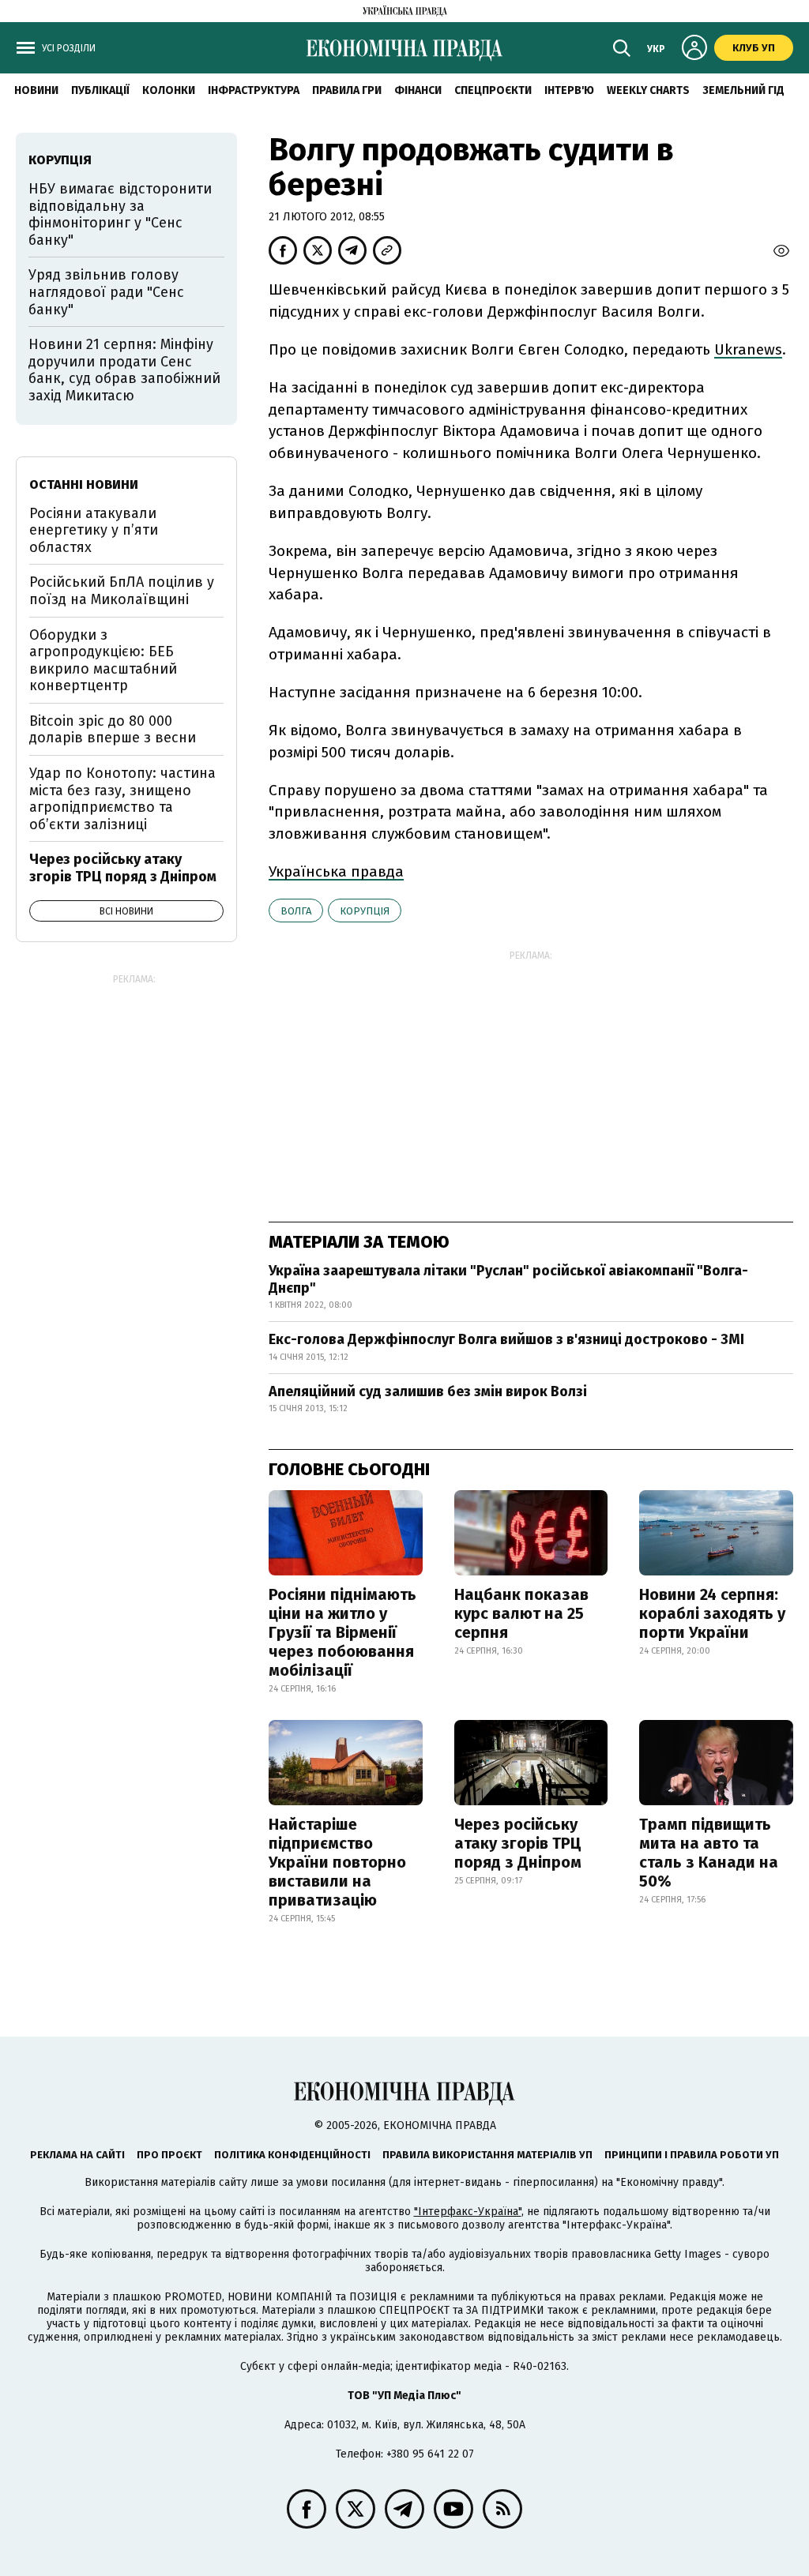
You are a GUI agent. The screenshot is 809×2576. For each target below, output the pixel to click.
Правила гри (347, 90)
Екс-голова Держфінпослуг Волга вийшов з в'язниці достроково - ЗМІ (506, 1339)
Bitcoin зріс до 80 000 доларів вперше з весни (113, 730)
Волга (296, 911)
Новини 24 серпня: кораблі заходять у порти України (712, 1613)
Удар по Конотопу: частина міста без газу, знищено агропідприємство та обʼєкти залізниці (122, 799)
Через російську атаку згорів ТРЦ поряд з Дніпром (518, 1843)
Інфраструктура (254, 90)
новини (36, 90)
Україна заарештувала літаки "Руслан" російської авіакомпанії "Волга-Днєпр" (508, 1279)
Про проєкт (169, 2155)
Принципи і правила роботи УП (692, 2155)
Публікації (100, 90)
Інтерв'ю (569, 90)
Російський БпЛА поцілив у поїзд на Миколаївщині (122, 591)
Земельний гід (743, 90)
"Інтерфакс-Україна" (468, 2212)
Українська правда (336, 871)
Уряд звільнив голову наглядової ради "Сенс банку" (106, 292)
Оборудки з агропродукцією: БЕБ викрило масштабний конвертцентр (103, 661)
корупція (365, 911)
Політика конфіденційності (292, 2155)
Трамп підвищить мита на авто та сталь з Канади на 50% (709, 1853)
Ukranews (748, 349)
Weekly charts (648, 90)
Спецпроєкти (493, 90)
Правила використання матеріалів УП (487, 2155)
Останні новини (84, 484)
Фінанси (418, 90)
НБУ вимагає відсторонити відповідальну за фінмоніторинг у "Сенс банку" (120, 214)
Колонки (169, 90)
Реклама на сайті (77, 2155)
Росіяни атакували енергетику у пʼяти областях (94, 530)
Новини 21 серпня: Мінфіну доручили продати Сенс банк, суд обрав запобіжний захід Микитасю (124, 370)
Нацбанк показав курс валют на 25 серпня (521, 1613)
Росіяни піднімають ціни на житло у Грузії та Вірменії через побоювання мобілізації (342, 1632)
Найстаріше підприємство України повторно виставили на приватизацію (337, 1862)
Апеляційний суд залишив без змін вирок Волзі (428, 1391)
